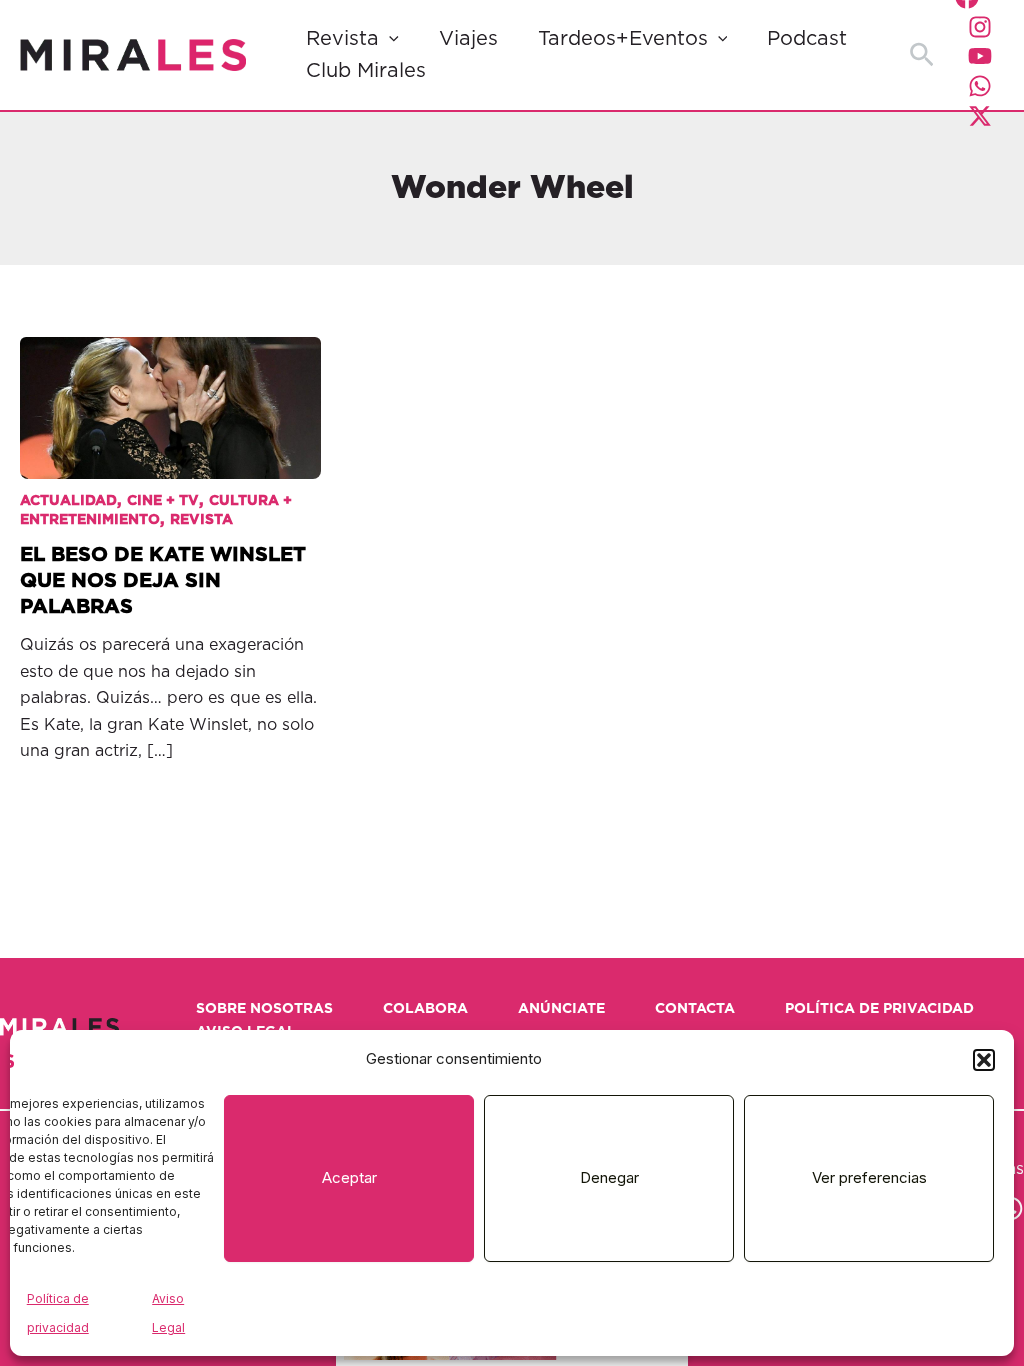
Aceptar (349, 1177)
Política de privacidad (879, 1009)
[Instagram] (980, 27)
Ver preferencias (869, 1177)
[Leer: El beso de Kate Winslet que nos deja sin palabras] (170, 392)
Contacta (695, 1009)
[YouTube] (980, 56)
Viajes (468, 39)
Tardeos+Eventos (623, 39)
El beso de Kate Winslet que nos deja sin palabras (163, 581)
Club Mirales (366, 71)
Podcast (807, 39)
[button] (984, 1060)
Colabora (425, 1009)
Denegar (609, 1177)
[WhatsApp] (980, 86)
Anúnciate (561, 1009)
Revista (342, 39)
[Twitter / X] (980, 116)
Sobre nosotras (264, 1009)
